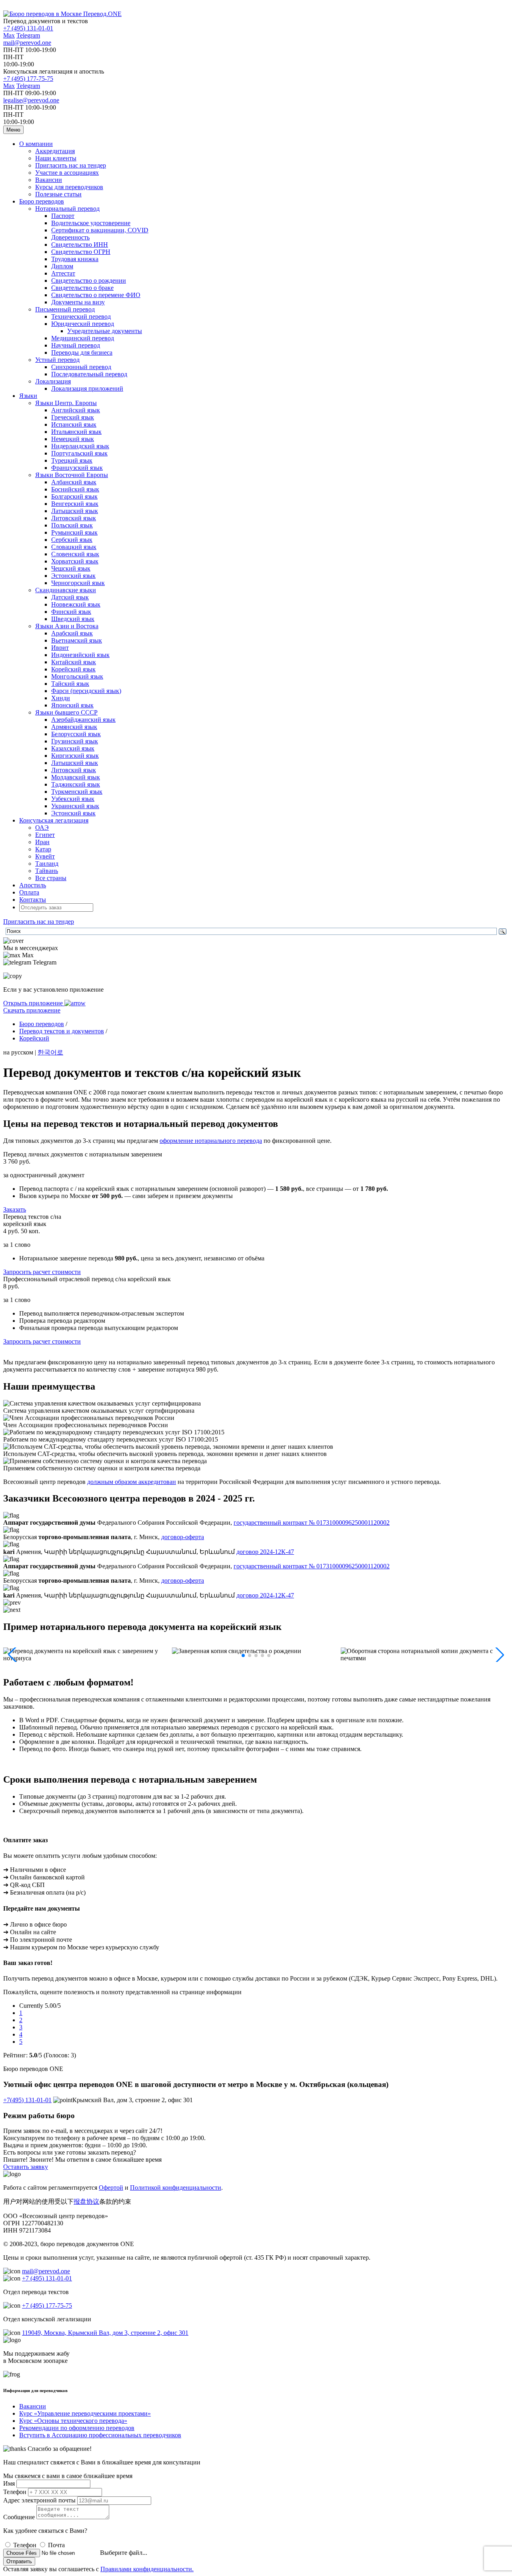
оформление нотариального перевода (211, 1141)
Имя (9, 2483)
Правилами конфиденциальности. (147, 2569)
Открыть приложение (34, 1003)
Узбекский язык (73, 799)
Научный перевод (76, 345)
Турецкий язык (72, 460)
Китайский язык (74, 662)
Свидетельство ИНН (80, 245)
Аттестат (63, 273)
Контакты (33, 900)
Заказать (15, 1209)
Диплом (62, 266)
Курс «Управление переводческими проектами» (85, 2413)
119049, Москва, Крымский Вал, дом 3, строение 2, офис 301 (105, 2333)
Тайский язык (70, 684)
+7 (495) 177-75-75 (28, 79)
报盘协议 (86, 2202)
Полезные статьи (58, 194)
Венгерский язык (75, 504)
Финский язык (71, 612)
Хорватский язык (75, 561)
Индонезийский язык (80, 655)
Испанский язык (74, 424)
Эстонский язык (73, 576)
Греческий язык (73, 417)
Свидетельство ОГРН (81, 252)
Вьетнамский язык (77, 640)
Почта (56, 2545)
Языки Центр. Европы (66, 403)
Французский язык (77, 468)
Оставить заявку (26, 2167)
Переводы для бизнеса (82, 352)
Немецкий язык (73, 439)
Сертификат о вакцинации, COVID (100, 230)
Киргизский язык (75, 756)
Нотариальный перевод (67, 209)
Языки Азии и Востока (67, 626)
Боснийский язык (75, 489)
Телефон (15, 2492)
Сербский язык (72, 540)
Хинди (61, 698)
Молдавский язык (76, 777)
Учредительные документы (105, 331)
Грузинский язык (75, 741)
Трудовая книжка (75, 259)
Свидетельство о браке (82, 288)
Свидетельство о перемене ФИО (96, 295)
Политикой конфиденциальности (176, 2188)
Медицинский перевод (83, 338)
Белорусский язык (76, 734)
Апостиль (33, 885)
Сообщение (19, 2517)
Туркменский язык (77, 792)
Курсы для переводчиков (69, 187)
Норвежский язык (76, 604)
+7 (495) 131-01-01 (28, 28)
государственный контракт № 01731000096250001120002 (312, 1523)
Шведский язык (73, 619)
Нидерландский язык (80, 446)
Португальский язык (79, 453)
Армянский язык (74, 727)
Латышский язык (75, 511)
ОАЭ (42, 828)
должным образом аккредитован (132, 1482)
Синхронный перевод (81, 367)
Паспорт (63, 216)
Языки (28, 396)
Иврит (60, 648)
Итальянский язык (76, 432)
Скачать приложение (32, 1010)
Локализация (53, 381)
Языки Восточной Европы (72, 475)
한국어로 (50, 1052)
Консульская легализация (54, 820)
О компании (36, 144)
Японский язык (72, 705)
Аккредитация (55, 151)
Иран (42, 842)
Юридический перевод (83, 324)
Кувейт (45, 856)
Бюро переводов (42, 201)
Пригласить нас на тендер (71, 165)
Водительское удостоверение (91, 223)
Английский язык (76, 410)
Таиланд (47, 864)
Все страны (51, 878)
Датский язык (70, 597)
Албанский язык (74, 482)
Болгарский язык (74, 496)
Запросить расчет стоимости (42, 1272)
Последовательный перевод (89, 374)
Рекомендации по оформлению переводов (77, 2428)
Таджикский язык (76, 784)
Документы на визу (78, 302)
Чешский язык (71, 568)
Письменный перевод (65, 309)
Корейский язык (73, 669)
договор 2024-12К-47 (265, 1552)
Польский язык (72, 525)
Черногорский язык (78, 583)
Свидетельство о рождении (89, 281)
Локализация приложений (87, 388)
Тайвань (47, 871)
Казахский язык (73, 748)
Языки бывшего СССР (66, 712)
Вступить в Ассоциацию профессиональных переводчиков (100, 2435)
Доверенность (70, 237)
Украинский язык (75, 806)
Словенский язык (75, 554)
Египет (45, 835)
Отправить (19, 2561)
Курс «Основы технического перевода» (73, 2421)
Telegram (28, 35)
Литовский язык (74, 518)
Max (9, 35)
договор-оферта (183, 1537)
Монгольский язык (77, 676)
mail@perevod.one (27, 43)
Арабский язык (72, 633)
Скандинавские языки (66, 590)
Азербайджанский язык (83, 720)
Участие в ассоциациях (67, 173)
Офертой (111, 2188)
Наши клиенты (56, 158)
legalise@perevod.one (31, 100)
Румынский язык (74, 532)
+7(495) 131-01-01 (27, 2100)
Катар (43, 849)
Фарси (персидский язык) (86, 691)
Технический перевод (81, 317)
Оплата (29, 892)
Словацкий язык (74, 547)
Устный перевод (57, 360)
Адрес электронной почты (39, 2500)
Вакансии (49, 180)
